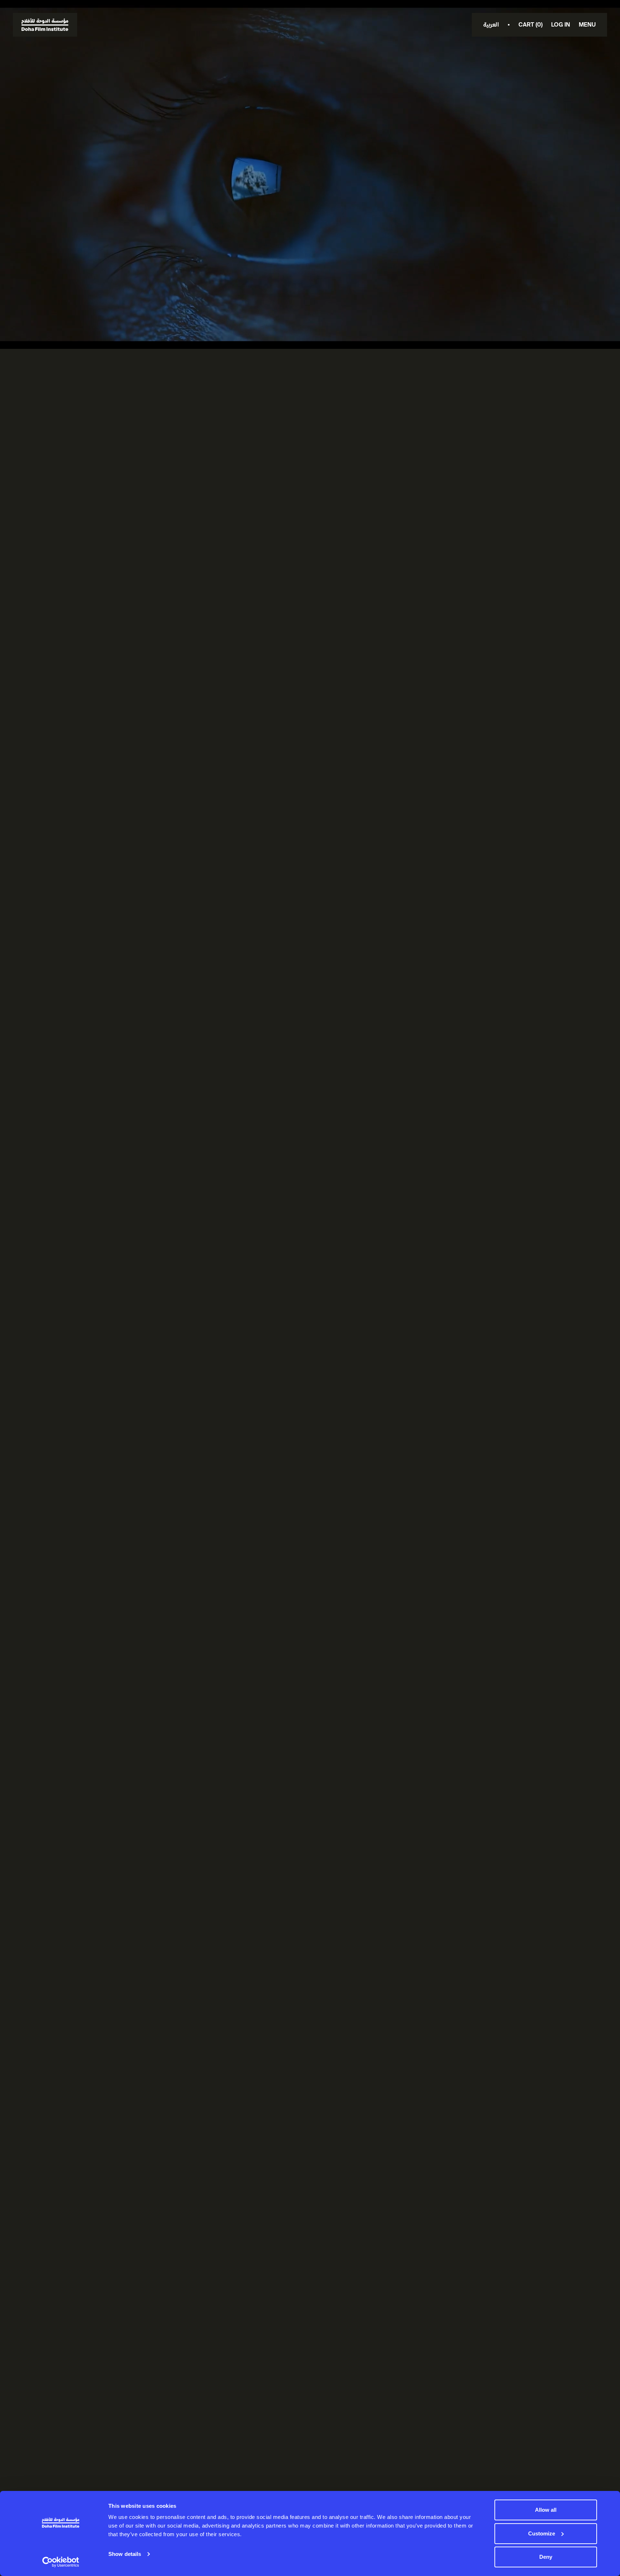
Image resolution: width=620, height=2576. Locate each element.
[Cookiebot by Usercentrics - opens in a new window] (61, 2562)
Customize (542, 2533)
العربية (491, 25)
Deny (546, 2557)
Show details (125, 2554)
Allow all (546, 2510)
